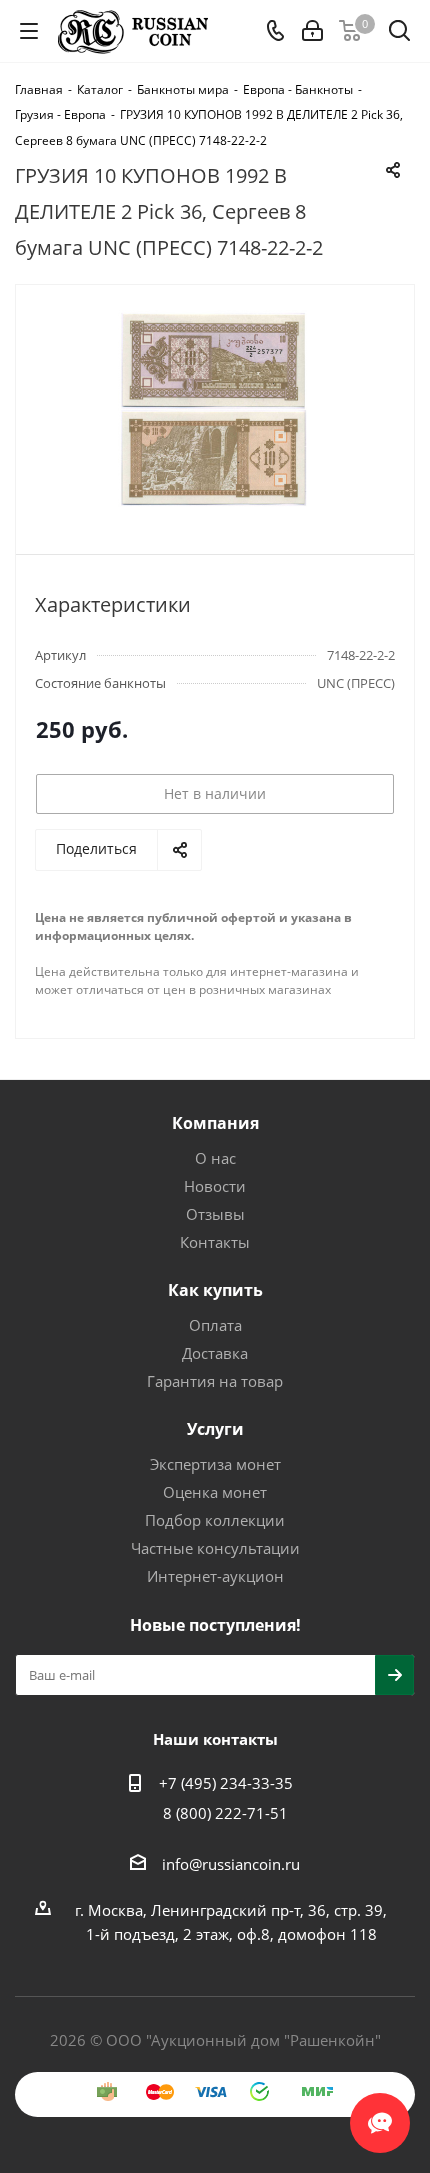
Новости (215, 1186)
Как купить (215, 1290)
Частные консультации (215, 1548)
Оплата (215, 1325)
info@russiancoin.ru (231, 1864)
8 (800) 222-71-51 (225, 1813)
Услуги (215, 1429)
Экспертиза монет (215, 1464)
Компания (215, 1123)
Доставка (215, 1353)
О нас (215, 1158)
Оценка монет (215, 1492)
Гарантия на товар (215, 1381)
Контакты (215, 1242)
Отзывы (215, 1214)
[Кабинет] (312, 31)
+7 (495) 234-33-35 (226, 1783)
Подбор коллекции (215, 1520)
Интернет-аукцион (215, 1576)
